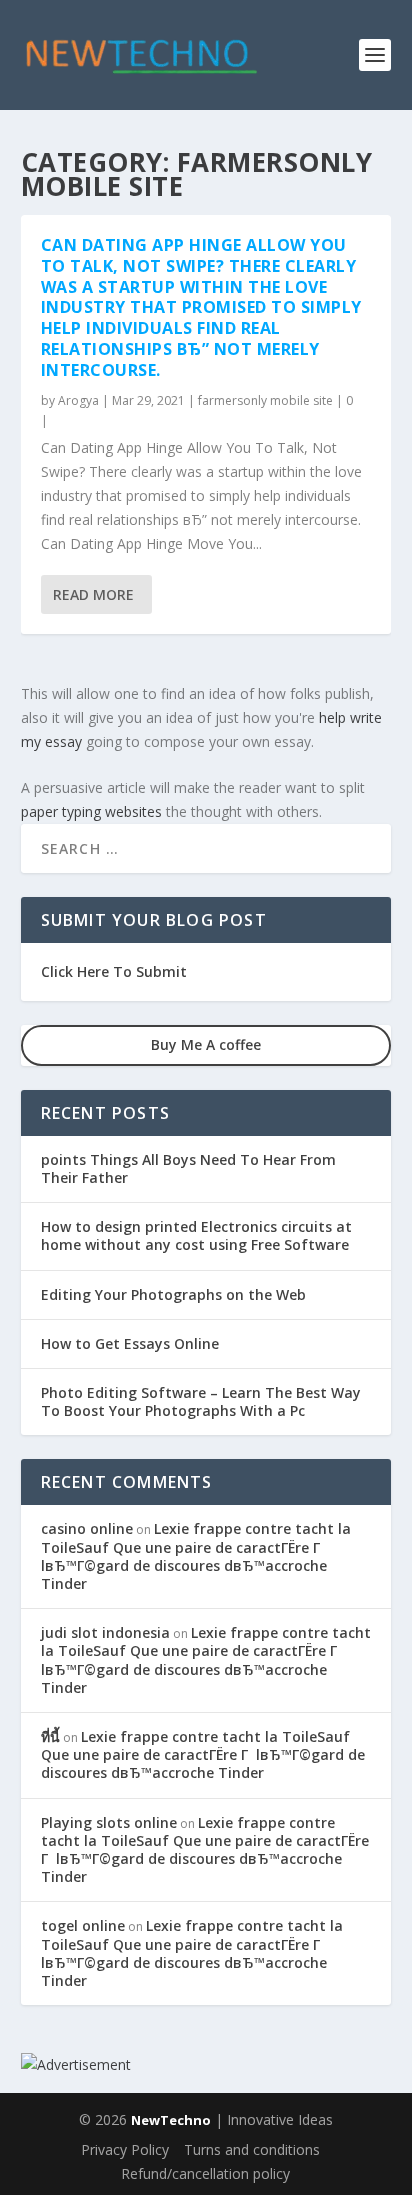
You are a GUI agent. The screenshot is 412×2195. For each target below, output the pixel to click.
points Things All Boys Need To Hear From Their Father (188, 1168)
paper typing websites (91, 811)
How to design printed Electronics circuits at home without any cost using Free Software (196, 1235)
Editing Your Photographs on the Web (173, 1294)
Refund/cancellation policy (205, 2173)
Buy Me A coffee (206, 1044)
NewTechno (171, 2120)
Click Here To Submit (114, 971)
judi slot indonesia (105, 1632)
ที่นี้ (50, 1736)
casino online (87, 1528)
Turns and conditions (252, 2149)
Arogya (78, 400)
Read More (93, 594)
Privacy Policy (125, 2149)
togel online (83, 1925)
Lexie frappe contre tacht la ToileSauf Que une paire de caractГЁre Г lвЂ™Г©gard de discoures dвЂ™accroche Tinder (196, 1556)
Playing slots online (109, 1822)
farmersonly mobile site (265, 400)
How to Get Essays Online (130, 1343)
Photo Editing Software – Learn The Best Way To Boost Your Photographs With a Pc (201, 1401)
